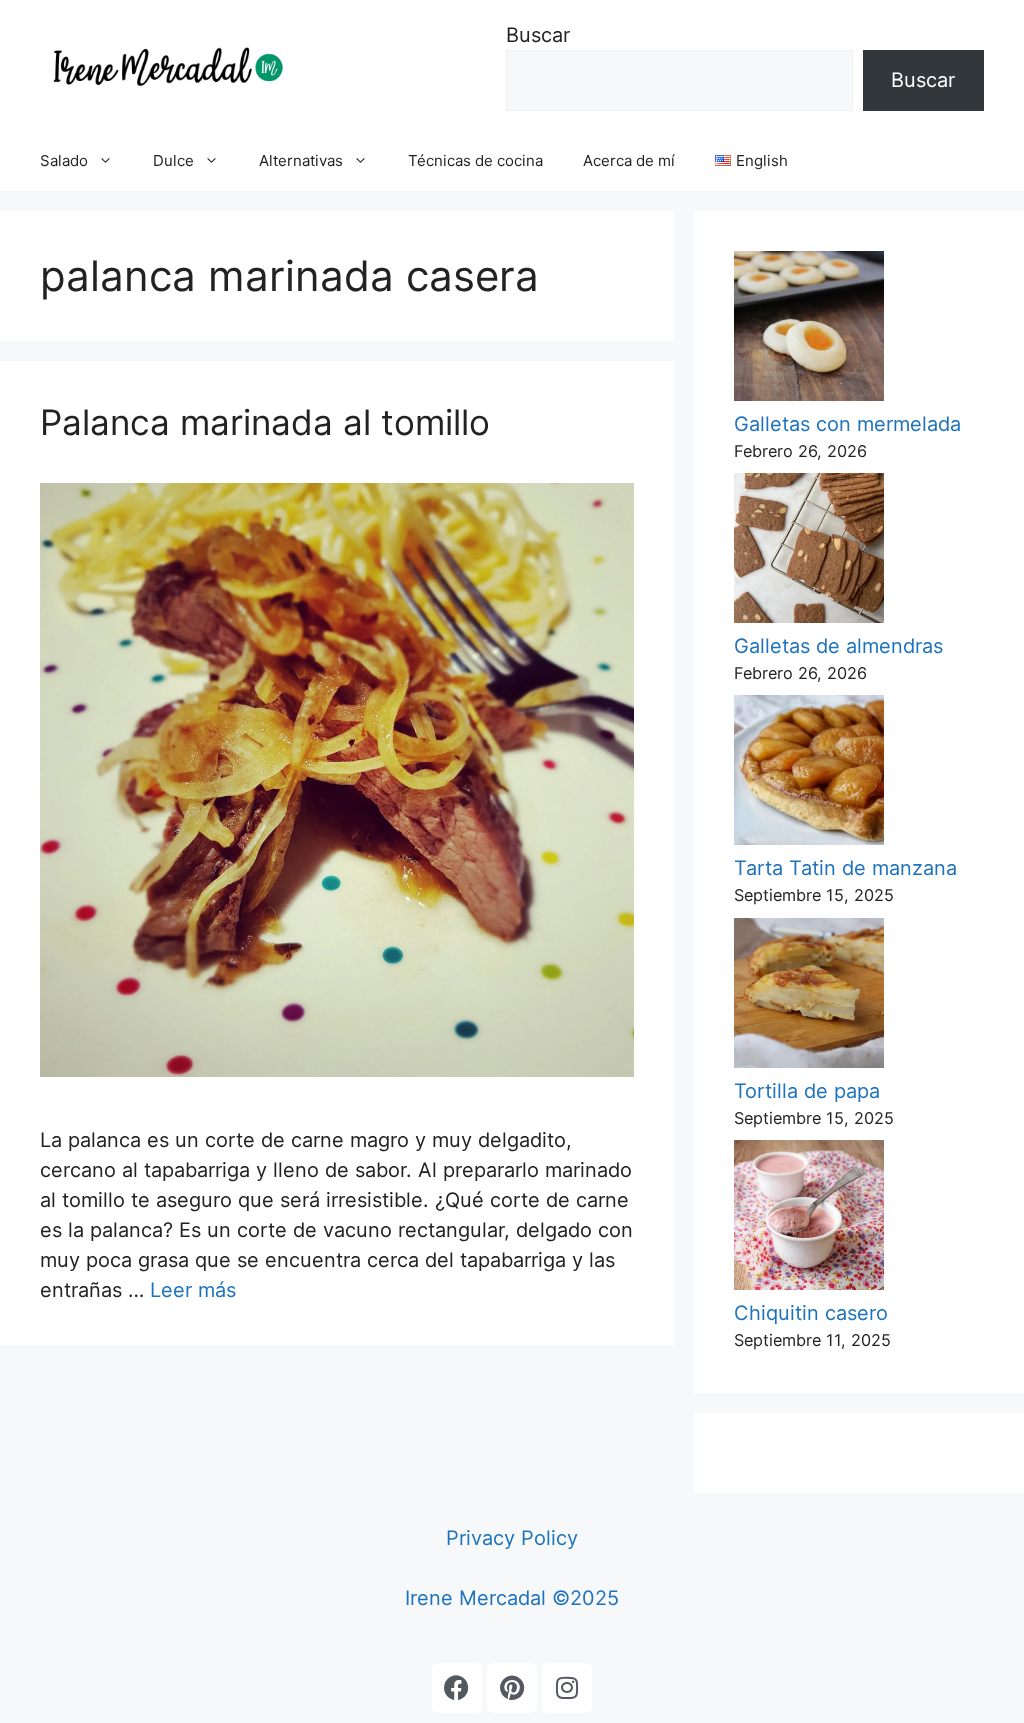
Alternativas (301, 160)
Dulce (173, 160)
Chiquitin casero (811, 1313)
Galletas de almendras (838, 646)
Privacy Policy (512, 1538)
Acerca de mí (629, 160)
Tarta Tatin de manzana (845, 868)
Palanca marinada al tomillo (265, 422)
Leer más (193, 1290)
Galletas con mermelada (847, 424)
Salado (64, 160)
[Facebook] (457, 1688)
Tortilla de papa (807, 1091)
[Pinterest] (512, 1688)
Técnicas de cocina (475, 160)
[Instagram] (567, 1688)
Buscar (538, 35)
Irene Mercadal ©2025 (512, 1598)
